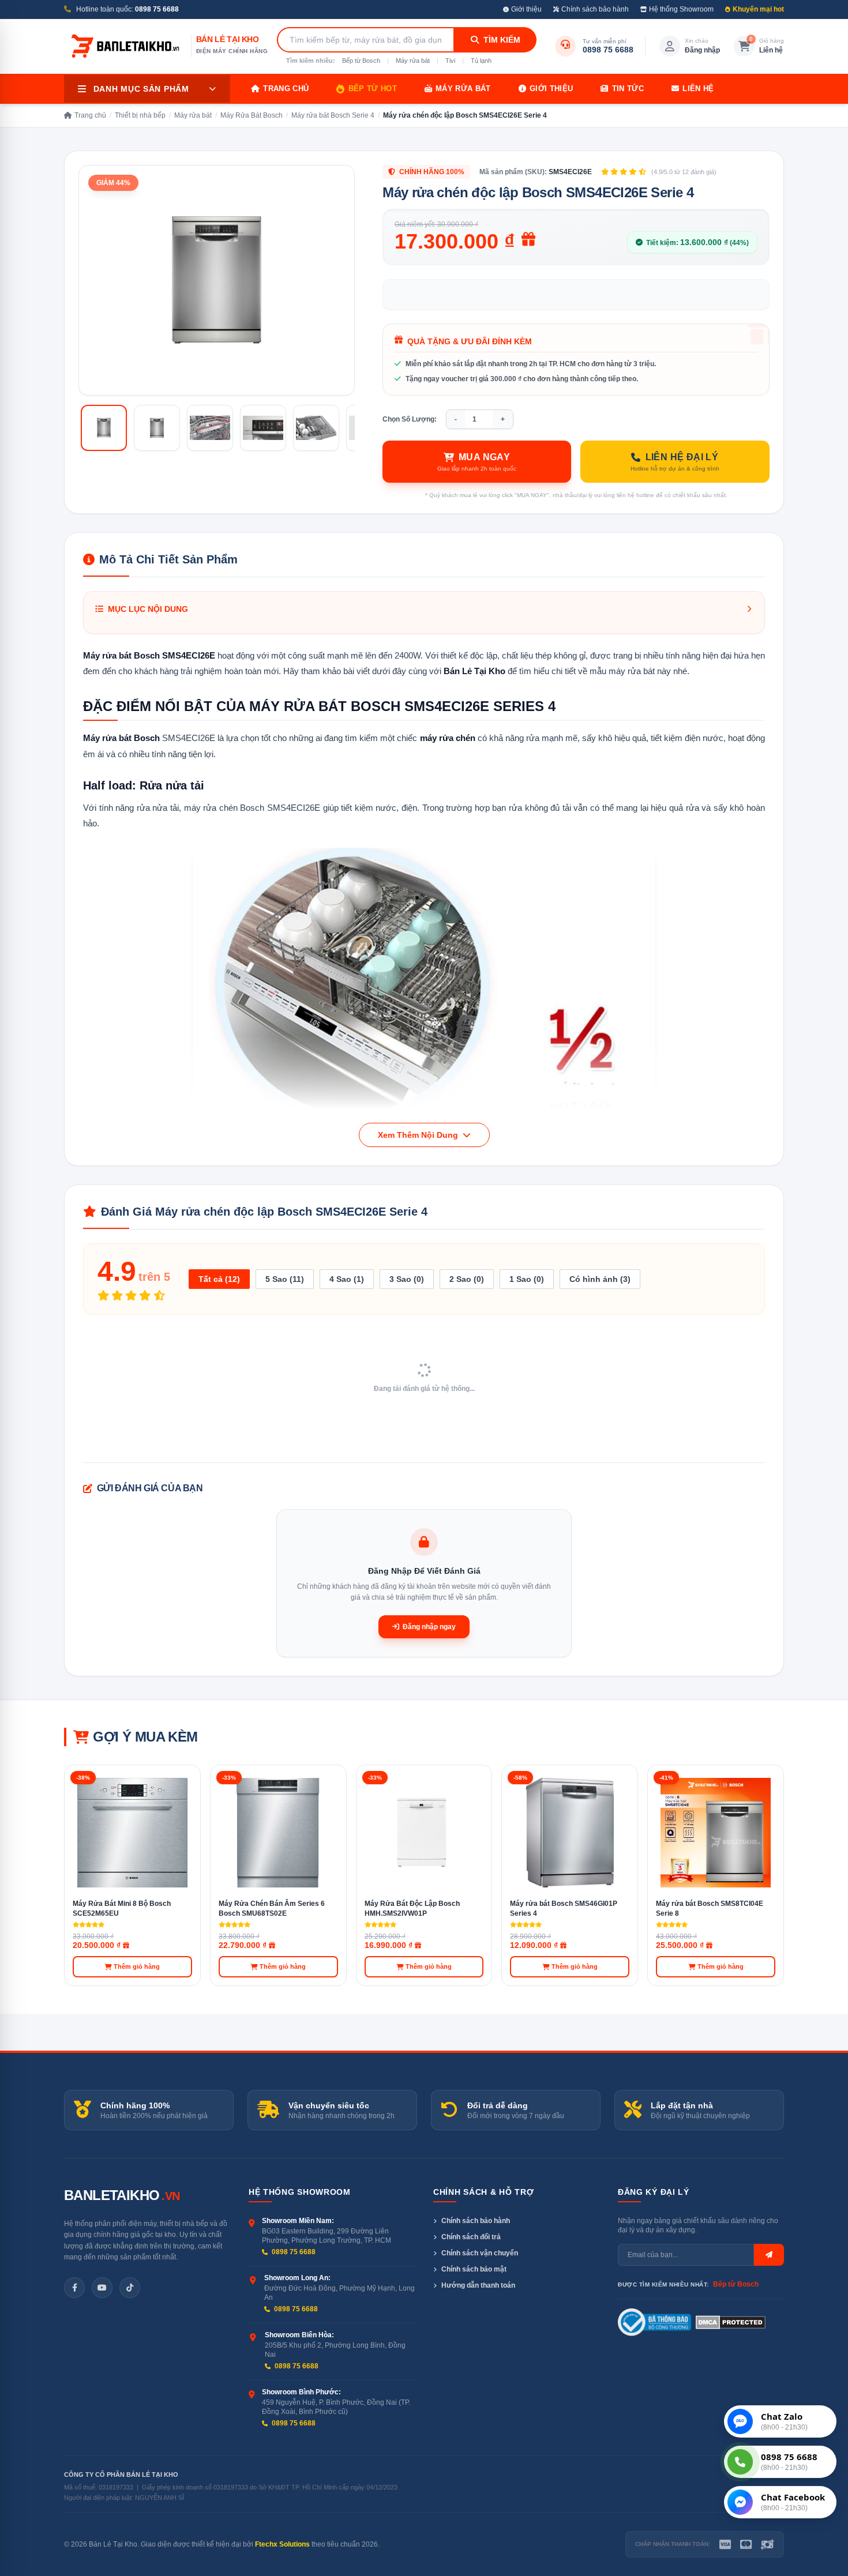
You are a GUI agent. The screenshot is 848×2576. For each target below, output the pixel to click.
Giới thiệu (526, 9)
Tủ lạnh (481, 61)
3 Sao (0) (407, 1279)
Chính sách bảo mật (474, 2269)
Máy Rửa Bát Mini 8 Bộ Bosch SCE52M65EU (122, 1909)
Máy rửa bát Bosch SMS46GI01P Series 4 (564, 1909)
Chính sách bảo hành (595, 9)
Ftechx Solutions (282, 2544)
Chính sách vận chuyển (480, 2253)
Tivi (450, 61)
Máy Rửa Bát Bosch (252, 115)
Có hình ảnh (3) (600, 1279)
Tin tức (628, 89)
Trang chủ (286, 89)
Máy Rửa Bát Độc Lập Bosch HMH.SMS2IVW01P (412, 1909)
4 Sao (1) (347, 1279)
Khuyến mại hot (758, 9)
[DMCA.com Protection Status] (731, 2322)
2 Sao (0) (467, 1279)
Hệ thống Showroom (681, 9)
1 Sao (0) (527, 1279)
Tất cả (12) (219, 1279)
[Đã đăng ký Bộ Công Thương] (654, 2322)
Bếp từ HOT (373, 89)
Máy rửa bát (413, 61)
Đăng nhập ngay (429, 1627)
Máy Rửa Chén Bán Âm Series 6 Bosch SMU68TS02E (272, 1909)
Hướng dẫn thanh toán (478, 2285)
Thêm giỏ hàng (137, 1966)
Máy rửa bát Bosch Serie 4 (333, 115)
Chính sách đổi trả (471, 2237)
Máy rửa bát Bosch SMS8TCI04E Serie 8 (710, 1909)
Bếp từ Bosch (361, 61)
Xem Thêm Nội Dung (419, 1135)
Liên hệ (698, 89)
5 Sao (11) (285, 1279)
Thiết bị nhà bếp (140, 115)
